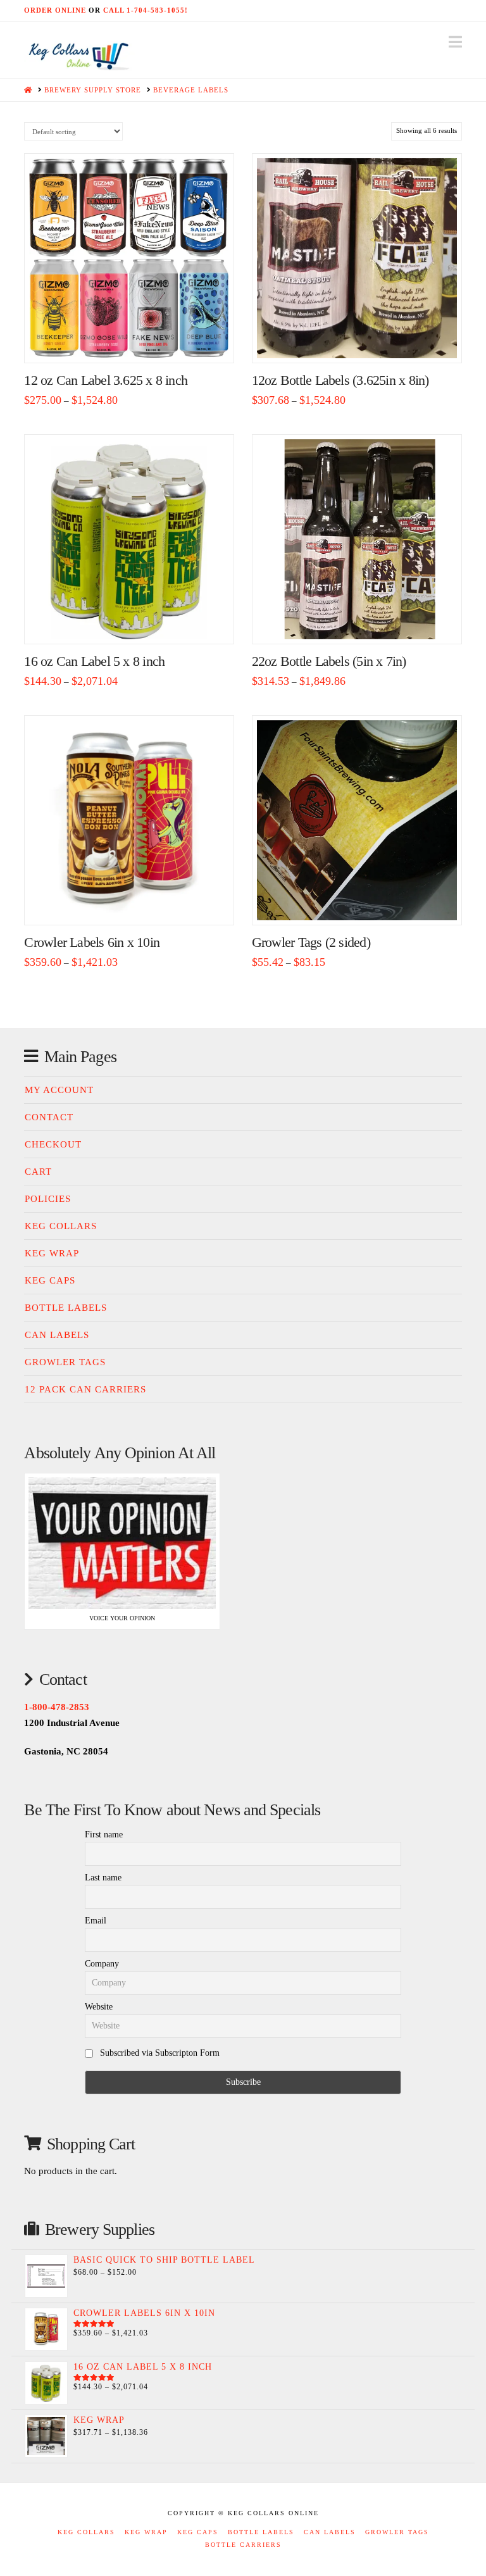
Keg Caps (50, 1280)
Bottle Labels (66, 1308)
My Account (59, 1090)
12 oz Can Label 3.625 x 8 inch (106, 380)
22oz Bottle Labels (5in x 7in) (329, 661)
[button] (455, 42)
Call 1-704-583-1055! (146, 10)
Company (102, 1964)
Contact (49, 1117)
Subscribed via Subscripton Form (159, 2053)
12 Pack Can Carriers (85, 1389)
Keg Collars (61, 1226)
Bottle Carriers (243, 2545)
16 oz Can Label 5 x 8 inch (94, 661)
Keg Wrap (52, 1253)
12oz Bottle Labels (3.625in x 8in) (340, 380)
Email (96, 1921)
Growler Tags (65, 1362)
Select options (134, 340)
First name (104, 1835)
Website (99, 2007)
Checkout (53, 1144)
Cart (38, 1172)
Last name (103, 1878)
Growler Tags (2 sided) (311, 942)
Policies (48, 1199)
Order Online (55, 10)
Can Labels (57, 1335)
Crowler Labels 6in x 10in (92, 942)
